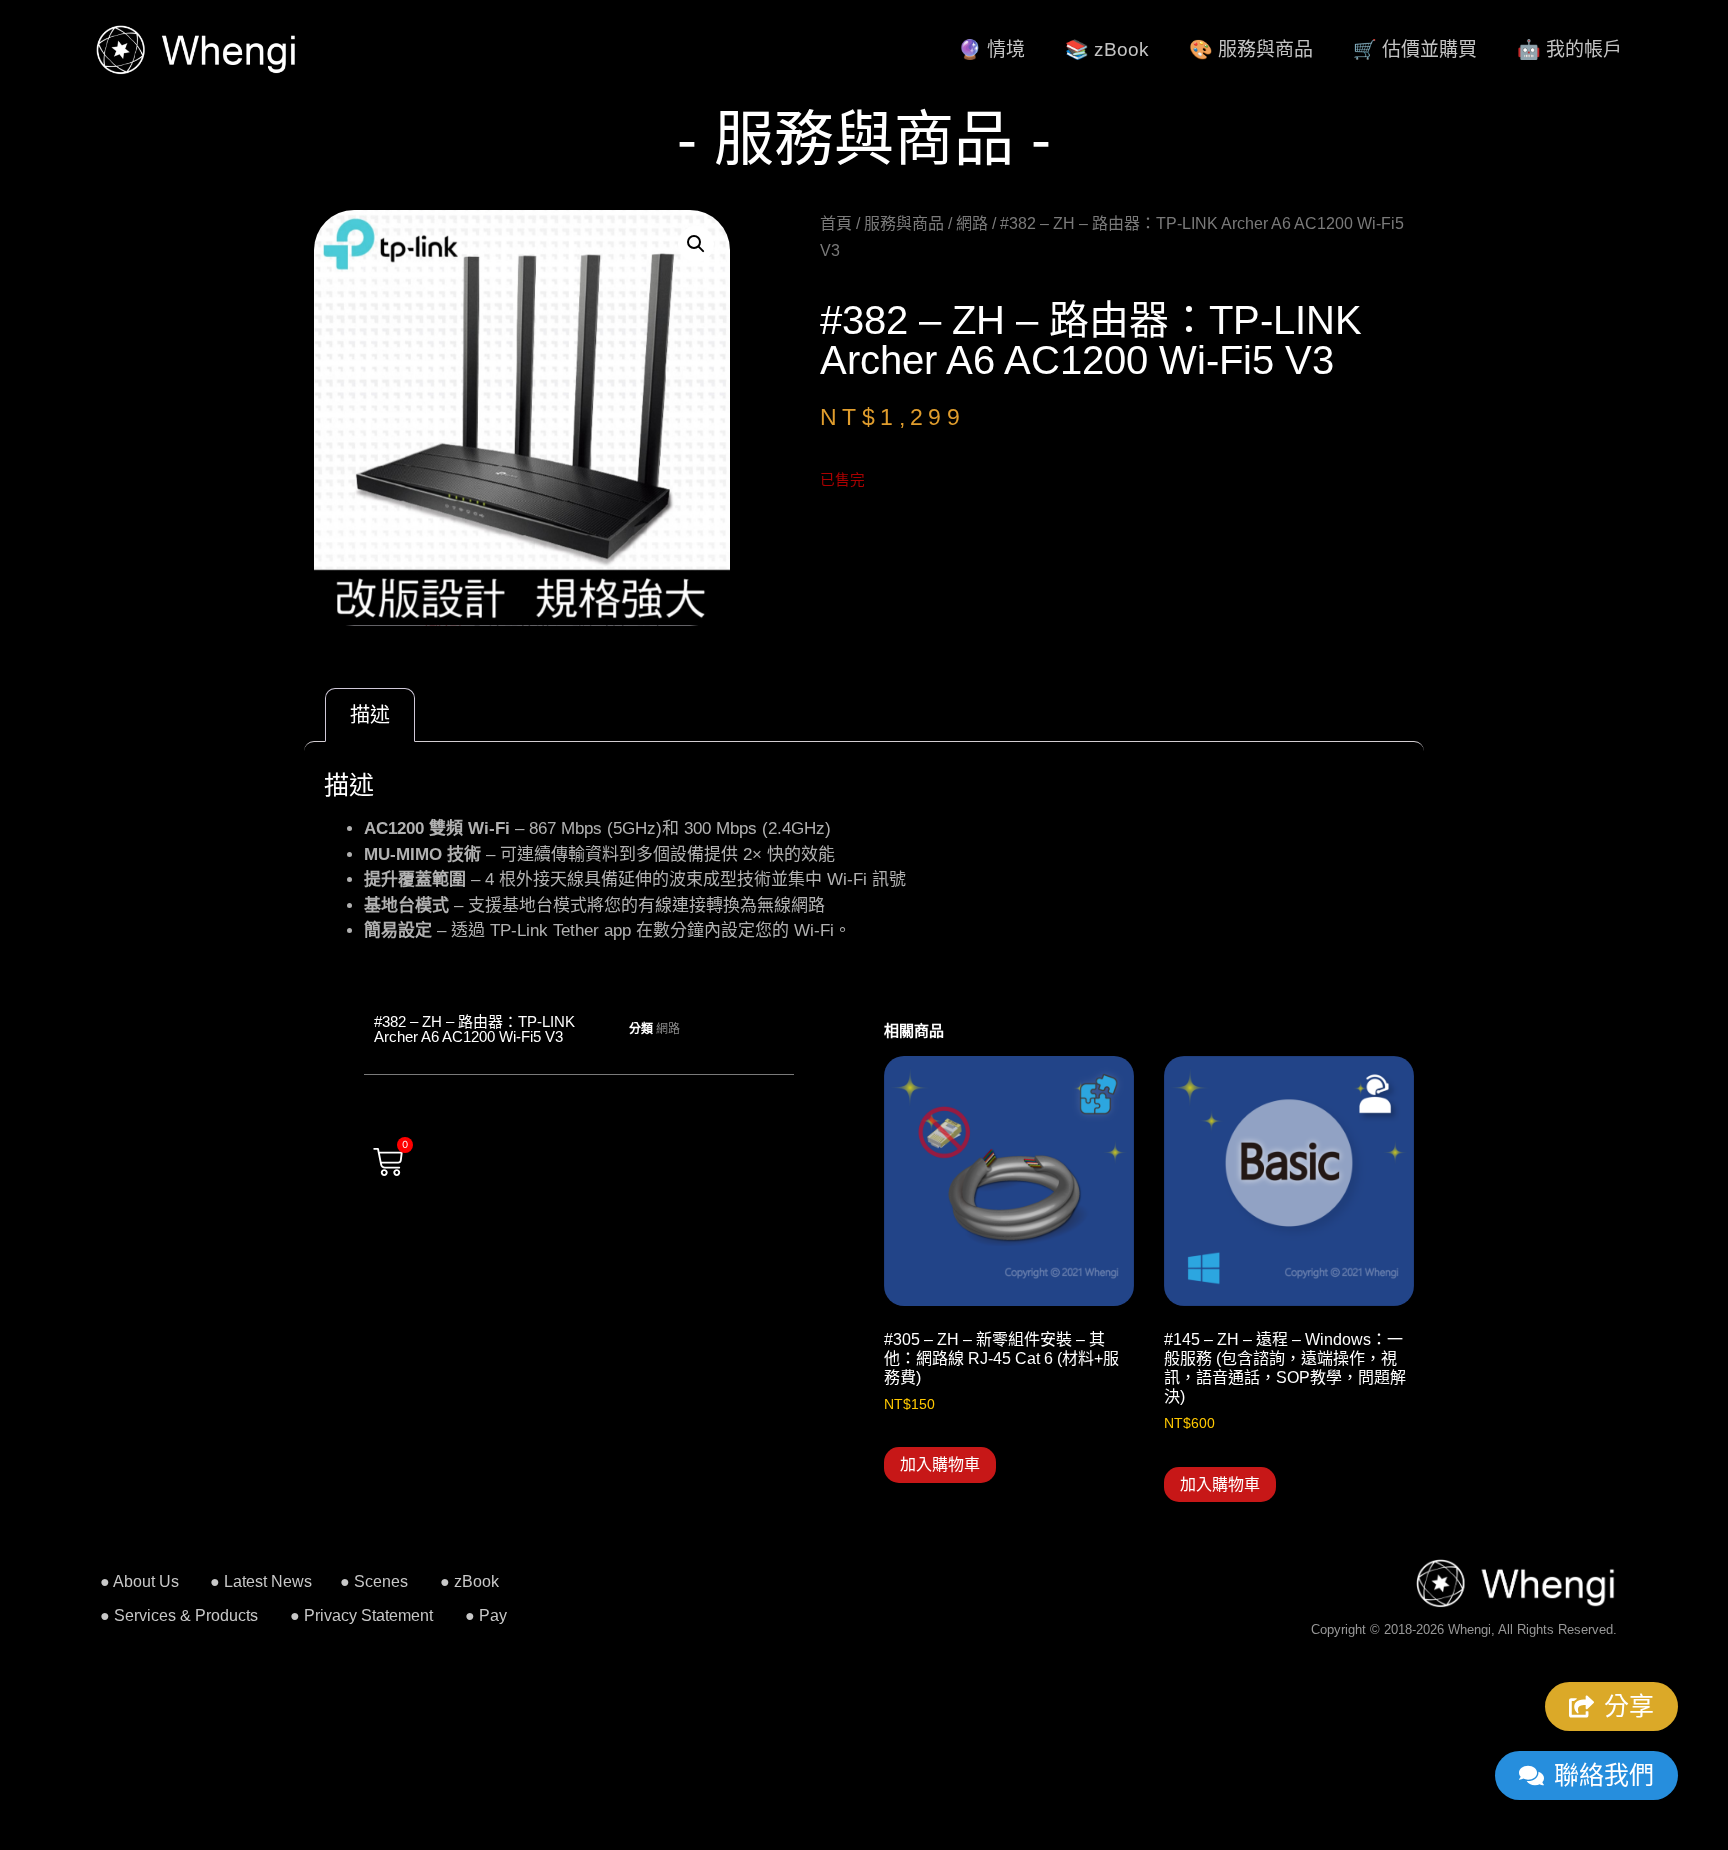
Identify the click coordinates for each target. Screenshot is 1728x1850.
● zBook (469, 1581)
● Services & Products (179, 1615)
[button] (696, 244)
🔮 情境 (991, 49)
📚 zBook (1107, 49)
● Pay (486, 1615)
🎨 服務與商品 (1251, 49)
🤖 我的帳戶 (1569, 49)
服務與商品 (904, 223)
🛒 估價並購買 (1415, 49)
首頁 (836, 223)
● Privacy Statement (361, 1615)
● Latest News (261, 1581)
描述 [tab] (370, 715)
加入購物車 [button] (940, 1464)
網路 (972, 223)
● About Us (139, 1581)
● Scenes (374, 1581)
